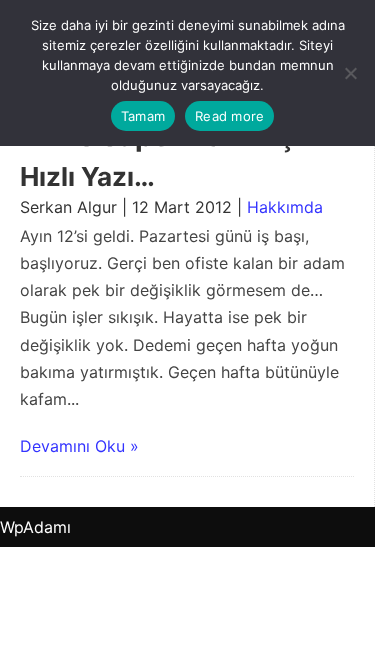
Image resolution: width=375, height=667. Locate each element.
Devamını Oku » (79, 446)
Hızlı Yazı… (87, 176)
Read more (229, 116)
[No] (350, 73)
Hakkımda (285, 207)
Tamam (143, 116)
